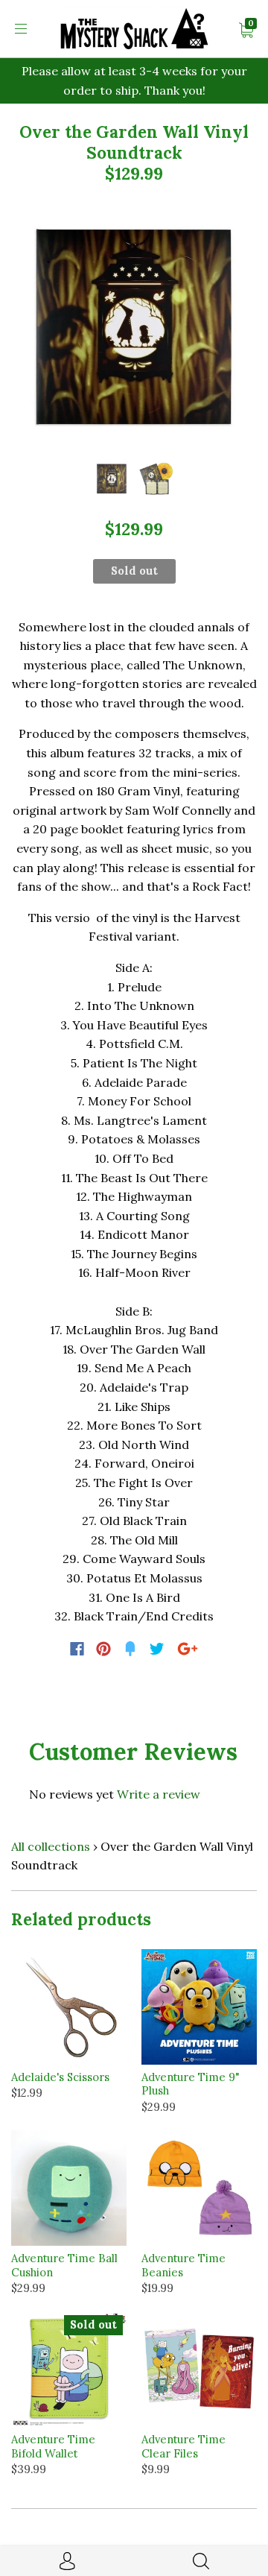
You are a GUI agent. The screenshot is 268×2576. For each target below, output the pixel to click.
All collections (51, 1846)
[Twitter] (157, 1649)
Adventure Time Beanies (184, 2265)
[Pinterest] (103, 1649)
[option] (134, 326)
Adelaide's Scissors (60, 2077)
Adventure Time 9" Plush (191, 2084)
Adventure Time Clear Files (184, 2446)
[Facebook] (77, 1649)
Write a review (159, 1794)
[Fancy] (130, 1649)
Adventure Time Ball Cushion (64, 2265)
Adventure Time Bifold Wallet (53, 2446)
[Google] (188, 1649)
